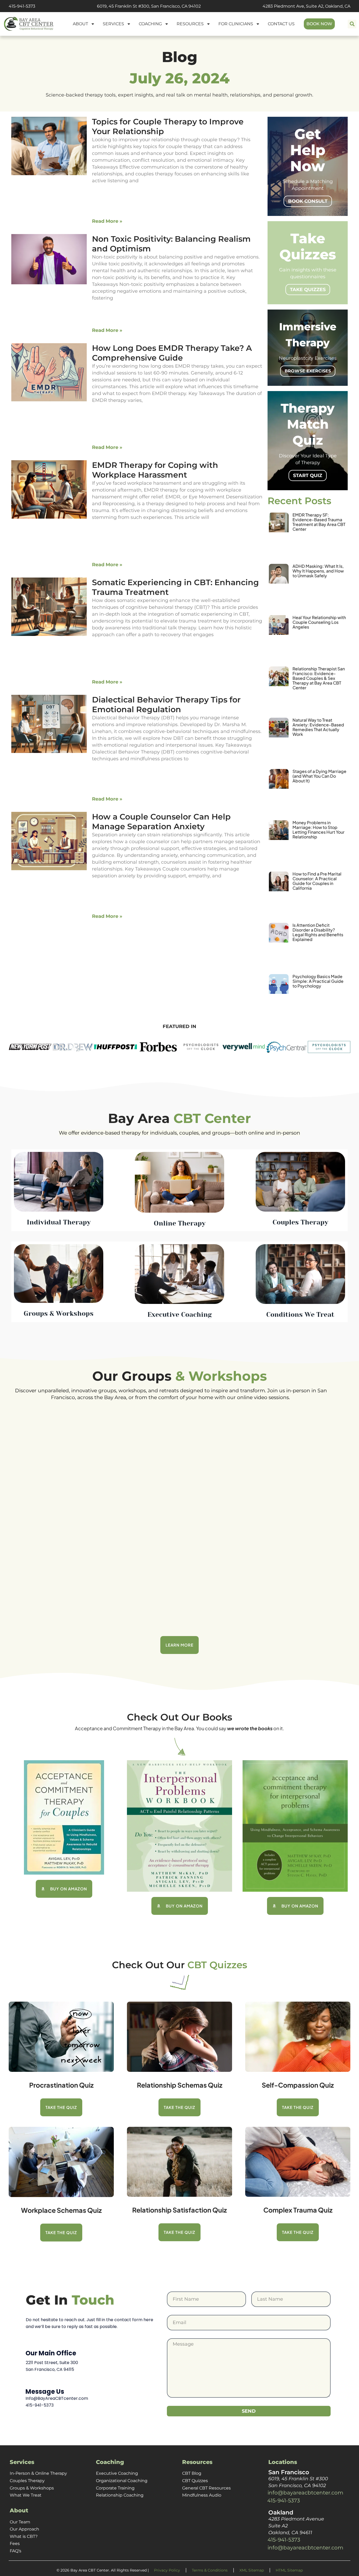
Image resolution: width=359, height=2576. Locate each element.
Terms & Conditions (210, 2570)
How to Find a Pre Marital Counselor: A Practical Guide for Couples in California (317, 881)
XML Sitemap (252, 2570)
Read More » (107, 221)
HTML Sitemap (289, 2570)
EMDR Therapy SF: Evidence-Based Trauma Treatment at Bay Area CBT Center (319, 522)
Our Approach (24, 2529)
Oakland (281, 2512)
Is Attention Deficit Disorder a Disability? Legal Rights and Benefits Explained (318, 932)
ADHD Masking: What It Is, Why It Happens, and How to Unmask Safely (318, 571)
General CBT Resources (206, 2488)
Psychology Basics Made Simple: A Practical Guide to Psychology (318, 981)
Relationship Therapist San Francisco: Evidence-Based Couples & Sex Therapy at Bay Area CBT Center (319, 678)
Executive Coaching (117, 2473)
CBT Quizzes (195, 2481)
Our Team (20, 2522)
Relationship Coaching (120, 2495)
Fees (15, 2544)
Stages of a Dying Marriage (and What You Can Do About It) (319, 776)
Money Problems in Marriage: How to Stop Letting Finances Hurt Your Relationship (319, 830)
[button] (352, 24)
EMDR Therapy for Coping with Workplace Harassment (155, 470)
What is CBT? (24, 2536)
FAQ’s (16, 2551)
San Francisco (289, 2472)
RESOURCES (190, 24)
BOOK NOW (319, 24)
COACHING (150, 24)
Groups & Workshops (32, 2488)
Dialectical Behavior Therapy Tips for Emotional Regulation (166, 705)
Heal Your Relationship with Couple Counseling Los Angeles (319, 622)
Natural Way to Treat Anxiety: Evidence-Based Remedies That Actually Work (318, 727)
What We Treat (26, 2495)
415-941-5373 (22, 6)
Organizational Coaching (122, 2481)
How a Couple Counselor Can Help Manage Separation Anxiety (161, 822)
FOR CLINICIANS (236, 24)
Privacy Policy (167, 2570)
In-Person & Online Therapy (38, 2473)
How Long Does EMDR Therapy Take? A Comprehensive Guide (172, 353)
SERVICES (113, 24)
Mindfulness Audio (202, 2495)
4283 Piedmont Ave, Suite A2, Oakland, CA (306, 6)
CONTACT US (281, 24)
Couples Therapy (27, 2481)
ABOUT (80, 24)
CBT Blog (192, 2473)
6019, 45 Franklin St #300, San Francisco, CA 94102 (149, 6)
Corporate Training (115, 2488)
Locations (283, 2462)
